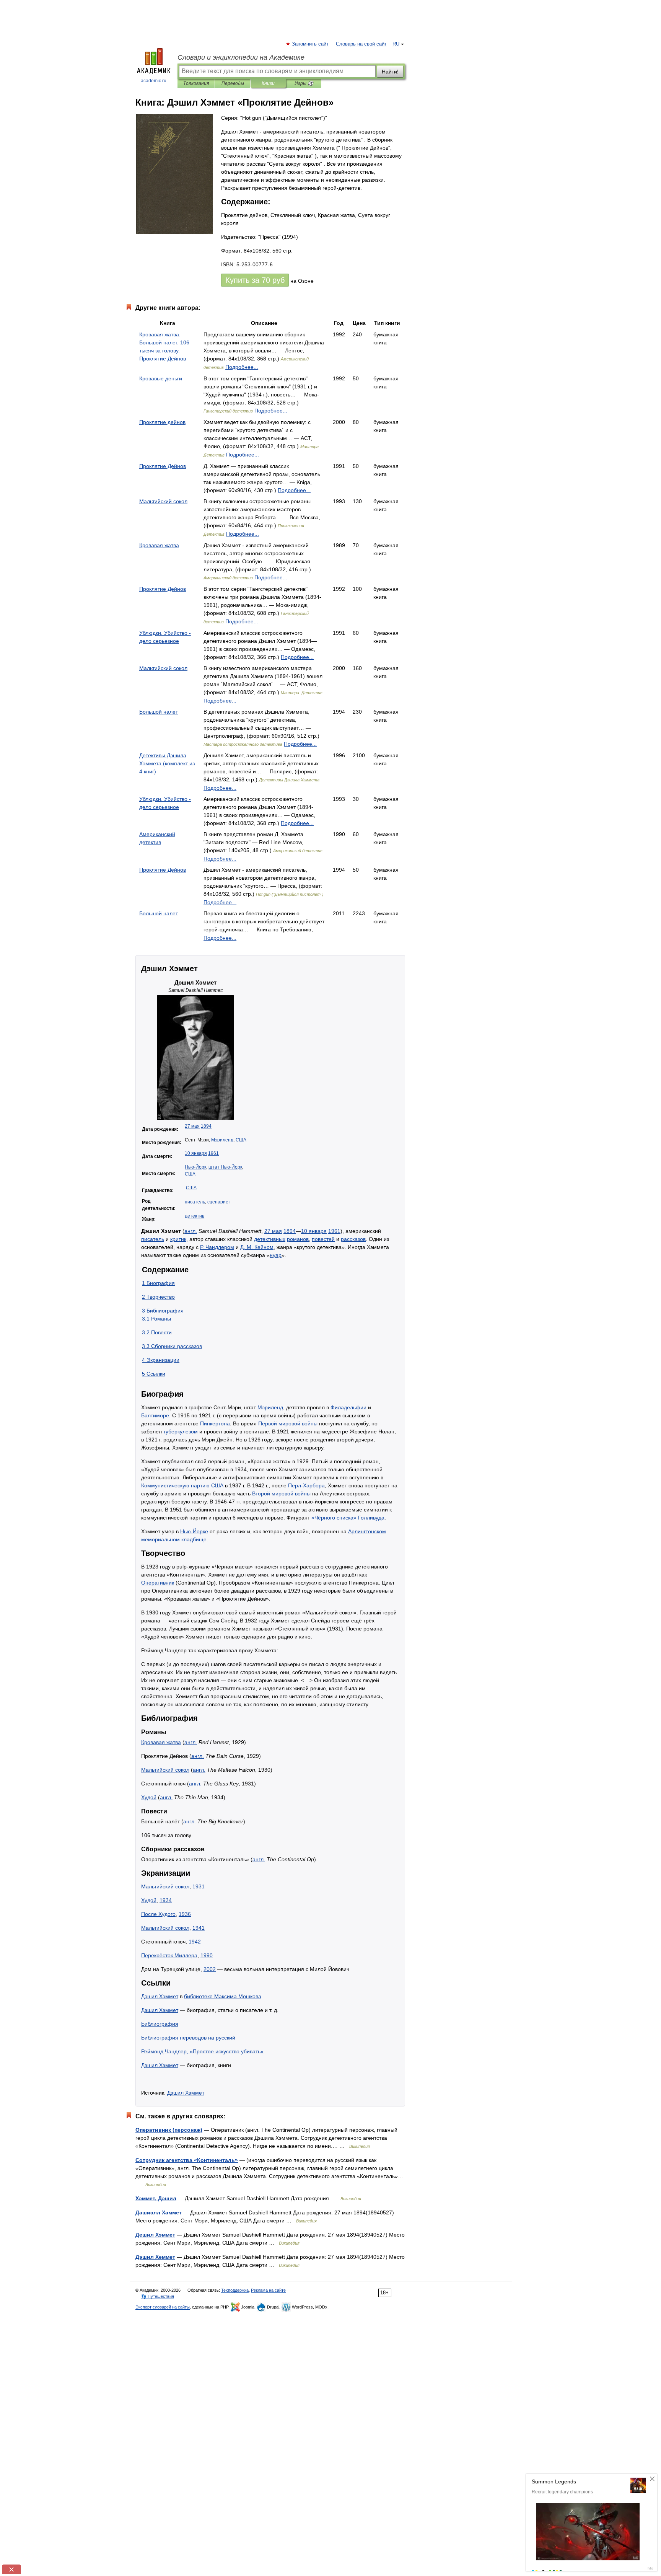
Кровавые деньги (161, 378)
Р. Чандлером (217, 1247)
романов (298, 1239)
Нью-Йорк (195, 1167)
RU (396, 44)
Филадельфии (348, 1407)
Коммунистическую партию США (182, 1485)
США (241, 1140)
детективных (270, 1239)
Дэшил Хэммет (160, 1996)
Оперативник (158, 1583)
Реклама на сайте (268, 2290)
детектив (195, 1216)
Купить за (255, 280)
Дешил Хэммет (155, 2235)
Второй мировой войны (281, 1493)
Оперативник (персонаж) (169, 2130)
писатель (195, 1202)
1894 (206, 1126)
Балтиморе (155, 1415)
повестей (323, 1239)
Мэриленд (222, 1140)
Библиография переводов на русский (188, 2038)
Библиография (160, 2024)
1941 (199, 1928)
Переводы (233, 83)
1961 (213, 1153)
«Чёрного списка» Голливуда (348, 1518)
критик (178, 1239)
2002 (210, 1969)
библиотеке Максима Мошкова (223, 1996)
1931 (199, 1886)
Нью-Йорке (194, 1531)
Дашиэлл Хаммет (159, 2212)
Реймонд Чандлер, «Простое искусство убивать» (202, 2051)
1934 (166, 1900)
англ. (191, 1231)
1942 (195, 1942)
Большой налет (159, 712)
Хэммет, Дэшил (156, 2198)
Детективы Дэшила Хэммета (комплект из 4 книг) (167, 763)
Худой (149, 1797)
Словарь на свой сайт (361, 44)
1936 (185, 1914)
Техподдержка (235, 2290)
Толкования (196, 83)
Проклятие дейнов (162, 422)
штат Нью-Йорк (225, 1167)
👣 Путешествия (158, 2296)
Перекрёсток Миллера (169, 1955)
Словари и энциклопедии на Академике (241, 57)
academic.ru (154, 81)
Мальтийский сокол (163, 501)
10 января (196, 1153)
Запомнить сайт (311, 44)
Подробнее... (242, 367)
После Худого (158, 1914)
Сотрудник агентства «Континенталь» (187, 2160)
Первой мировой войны (288, 1423)
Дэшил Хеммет (155, 2257)
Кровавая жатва (159, 545)
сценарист (219, 1202)
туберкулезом (181, 1431)
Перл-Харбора (306, 1485)
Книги (268, 83)
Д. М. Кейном (257, 1247)
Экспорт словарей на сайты (163, 2307)
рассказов (353, 1239)
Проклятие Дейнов (163, 466)
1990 (207, 1955)
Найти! (390, 72)
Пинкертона (215, 1423)
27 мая (192, 1126)
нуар (276, 1255)
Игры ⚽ (304, 83)
